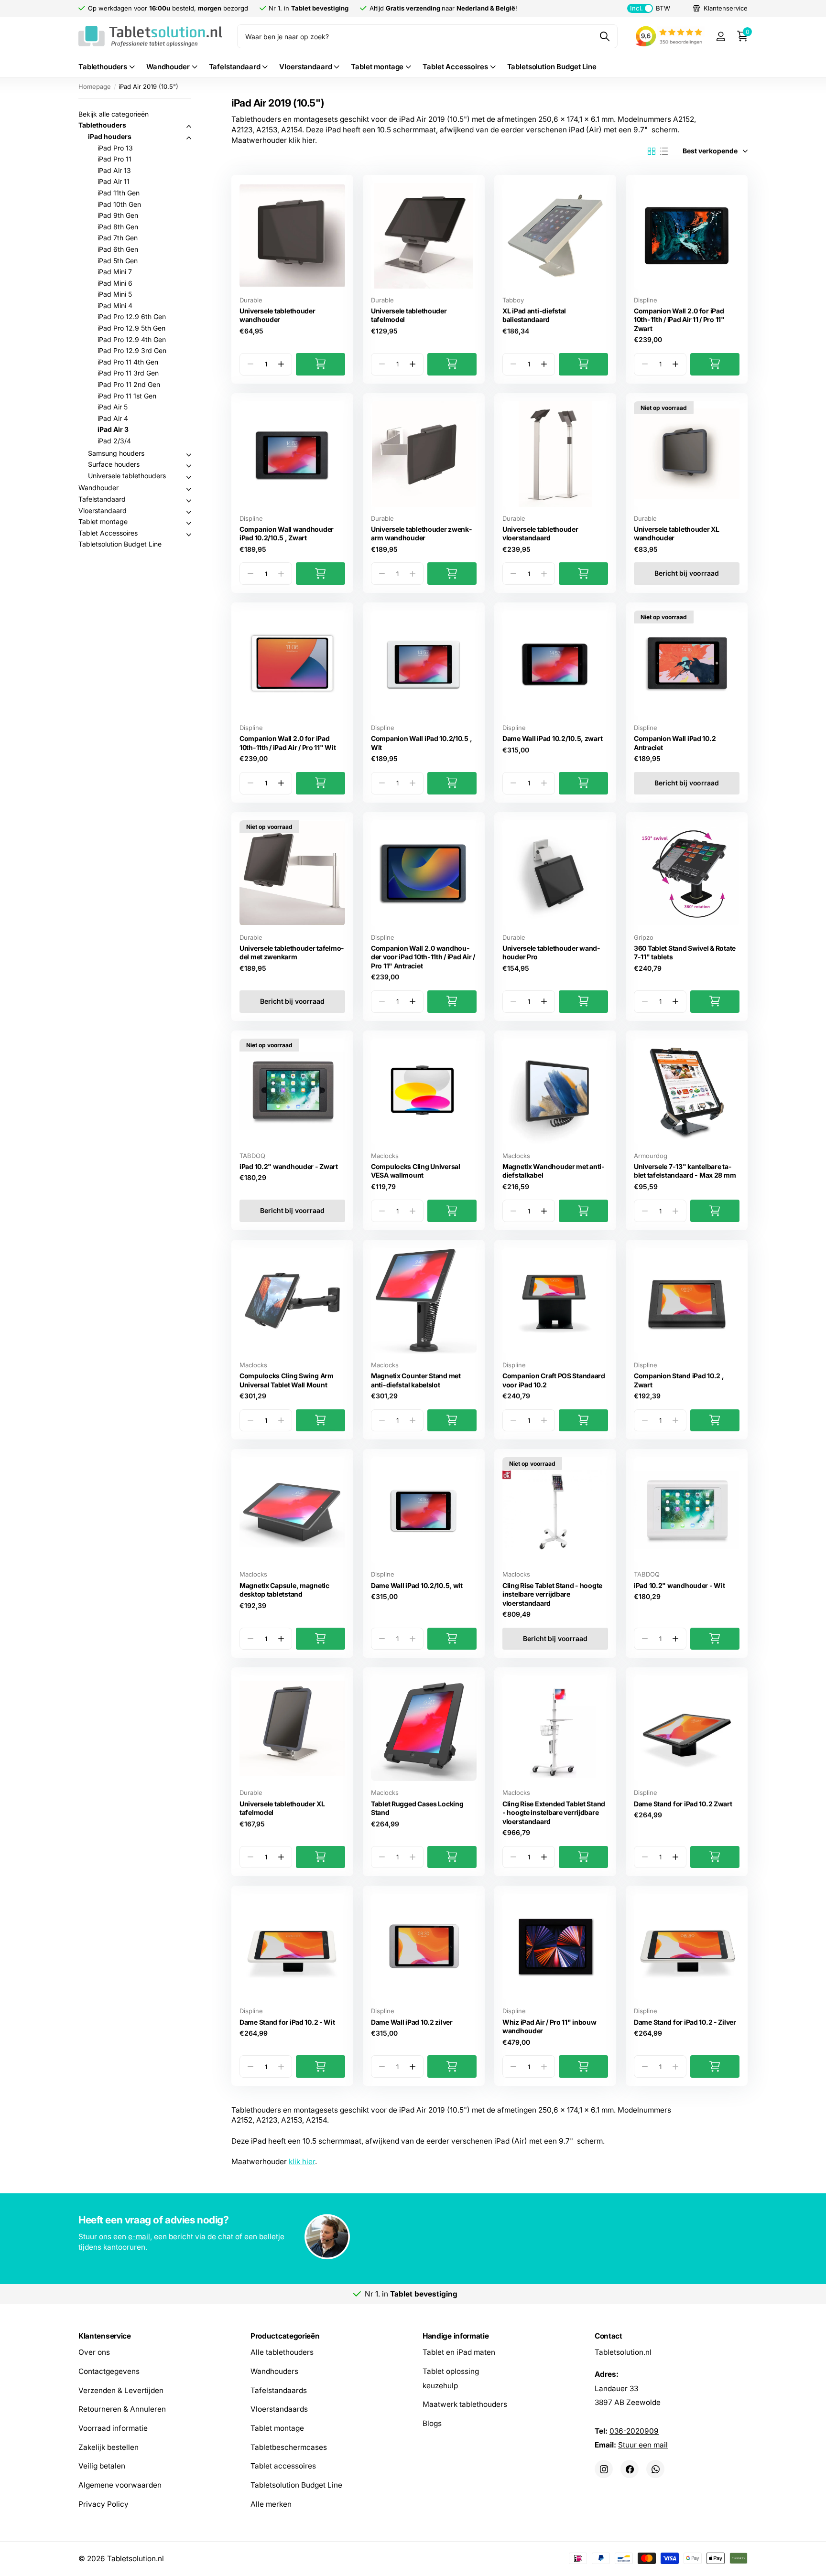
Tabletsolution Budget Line (552, 67)
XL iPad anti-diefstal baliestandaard (534, 315)
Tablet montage (377, 67)
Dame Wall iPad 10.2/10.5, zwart (552, 738)
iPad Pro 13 (115, 148)
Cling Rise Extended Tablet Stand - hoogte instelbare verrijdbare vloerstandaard (554, 1813)
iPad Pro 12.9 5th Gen (131, 328)
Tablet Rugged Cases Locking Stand (417, 1808)
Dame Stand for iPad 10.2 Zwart (683, 1804)
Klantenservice (105, 2336)
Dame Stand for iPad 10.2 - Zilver (685, 2022)
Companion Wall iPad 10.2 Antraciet (675, 743)
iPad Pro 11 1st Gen (127, 396)
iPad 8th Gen (118, 227)
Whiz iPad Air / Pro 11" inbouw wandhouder (549, 2027)
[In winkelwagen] (321, 364)
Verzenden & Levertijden (121, 2390)
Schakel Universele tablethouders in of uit (189, 477)
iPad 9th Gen (118, 215)
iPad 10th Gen (119, 204)
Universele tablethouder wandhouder (277, 315)
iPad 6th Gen (118, 249)
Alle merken (271, 2504)
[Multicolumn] (413, 2238)
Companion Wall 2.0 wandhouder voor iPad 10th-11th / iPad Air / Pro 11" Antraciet (423, 957)
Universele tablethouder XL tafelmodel (282, 1808)
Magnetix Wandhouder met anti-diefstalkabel (554, 1171)
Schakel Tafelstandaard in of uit (189, 501)
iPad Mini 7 (115, 272)
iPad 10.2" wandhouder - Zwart (289, 1166)
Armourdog (651, 1156)
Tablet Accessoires (455, 67)
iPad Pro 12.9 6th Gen (132, 317)
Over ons (94, 2353)
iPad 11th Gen (119, 193)
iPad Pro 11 (114, 159)
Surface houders (114, 464)
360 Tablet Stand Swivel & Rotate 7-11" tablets (685, 953)
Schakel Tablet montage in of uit (189, 523)
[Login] (721, 37)
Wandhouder (168, 67)
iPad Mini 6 (115, 283)
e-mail (139, 2237)
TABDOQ (252, 1156)
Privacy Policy (103, 2504)
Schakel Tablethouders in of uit (189, 127)
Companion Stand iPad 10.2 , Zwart (679, 1380)
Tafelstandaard (235, 67)
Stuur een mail (643, 2445)
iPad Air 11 (114, 181)
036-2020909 (634, 2431)
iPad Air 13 (114, 170)
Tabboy (513, 300)
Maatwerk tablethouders (465, 2405)
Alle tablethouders (282, 2353)
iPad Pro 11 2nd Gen (129, 384)
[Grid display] (652, 151)
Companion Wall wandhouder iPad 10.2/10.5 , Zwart (287, 534)
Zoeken (604, 36)
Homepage (95, 86)
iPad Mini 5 (115, 294)
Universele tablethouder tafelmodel (409, 315)
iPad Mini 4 (115, 306)
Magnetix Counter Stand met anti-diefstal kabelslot (416, 1380)
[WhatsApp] (655, 2469)
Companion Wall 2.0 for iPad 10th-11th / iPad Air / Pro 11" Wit (288, 743)
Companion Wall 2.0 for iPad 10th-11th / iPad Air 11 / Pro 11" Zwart (679, 320)
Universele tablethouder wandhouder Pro (551, 953)
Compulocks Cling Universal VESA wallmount (416, 1171)
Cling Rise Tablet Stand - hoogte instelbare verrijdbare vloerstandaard (552, 1594)
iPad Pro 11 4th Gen (128, 362)
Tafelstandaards (279, 2390)
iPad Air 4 (113, 418)
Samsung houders (116, 453)
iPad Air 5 (113, 407)
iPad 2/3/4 (114, 441)
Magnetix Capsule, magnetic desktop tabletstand (284, 1590)
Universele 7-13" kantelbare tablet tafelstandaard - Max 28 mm (685, 1171)
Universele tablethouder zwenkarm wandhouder (421, 534)
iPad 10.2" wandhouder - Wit (679, 1585)
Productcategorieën (285, 2336)
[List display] (664, 151)
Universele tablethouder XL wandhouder (677, 534)
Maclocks (385, 1156)
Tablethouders (103, 67)
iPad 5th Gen (118, 261)
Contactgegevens (109, 2371)
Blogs (432, 2423)
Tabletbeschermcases (289, 2447)
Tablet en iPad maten (459, 2353)
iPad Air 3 (113, 429)
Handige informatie (456, 2336)
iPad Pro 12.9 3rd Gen (132, 350)
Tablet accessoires (283, 2466)
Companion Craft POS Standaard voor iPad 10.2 (554, 1380)
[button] (281, 364)
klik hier (302, 2162)
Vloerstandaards (279, 2410)
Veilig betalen (102, 2466)
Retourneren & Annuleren (122, 2410)
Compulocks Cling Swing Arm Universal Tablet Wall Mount (287, 1380)
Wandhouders (274, 2371)
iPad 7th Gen (118, 238)
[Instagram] (604, 2469)
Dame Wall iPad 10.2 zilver (412, 2022)
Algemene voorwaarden (120, 2485)
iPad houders (110, 136)
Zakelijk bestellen (109, 2447)
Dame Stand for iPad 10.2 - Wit (287, 2022)
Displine (646, 300)
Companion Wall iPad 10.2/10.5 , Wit (421, 743)
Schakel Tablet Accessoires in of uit (189, 535)
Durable (251, 300)
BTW (650, 8)
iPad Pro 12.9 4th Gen (132, 339)
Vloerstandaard (305, 67)
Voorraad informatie (113, 2428)
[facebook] (630, 2469)
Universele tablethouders (127, 476)
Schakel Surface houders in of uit (189, 466)
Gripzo (644, 937)
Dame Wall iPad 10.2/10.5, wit (417, 1585)
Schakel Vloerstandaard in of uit (189, 512)
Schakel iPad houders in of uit (189, 138)
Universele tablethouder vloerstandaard (540, 534)
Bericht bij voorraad (686, 573)
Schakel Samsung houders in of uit (189, 455)
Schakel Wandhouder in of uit (189, 489)
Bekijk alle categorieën (114, 114)
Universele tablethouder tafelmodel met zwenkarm (292, 953)
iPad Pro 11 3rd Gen (128, 373)
